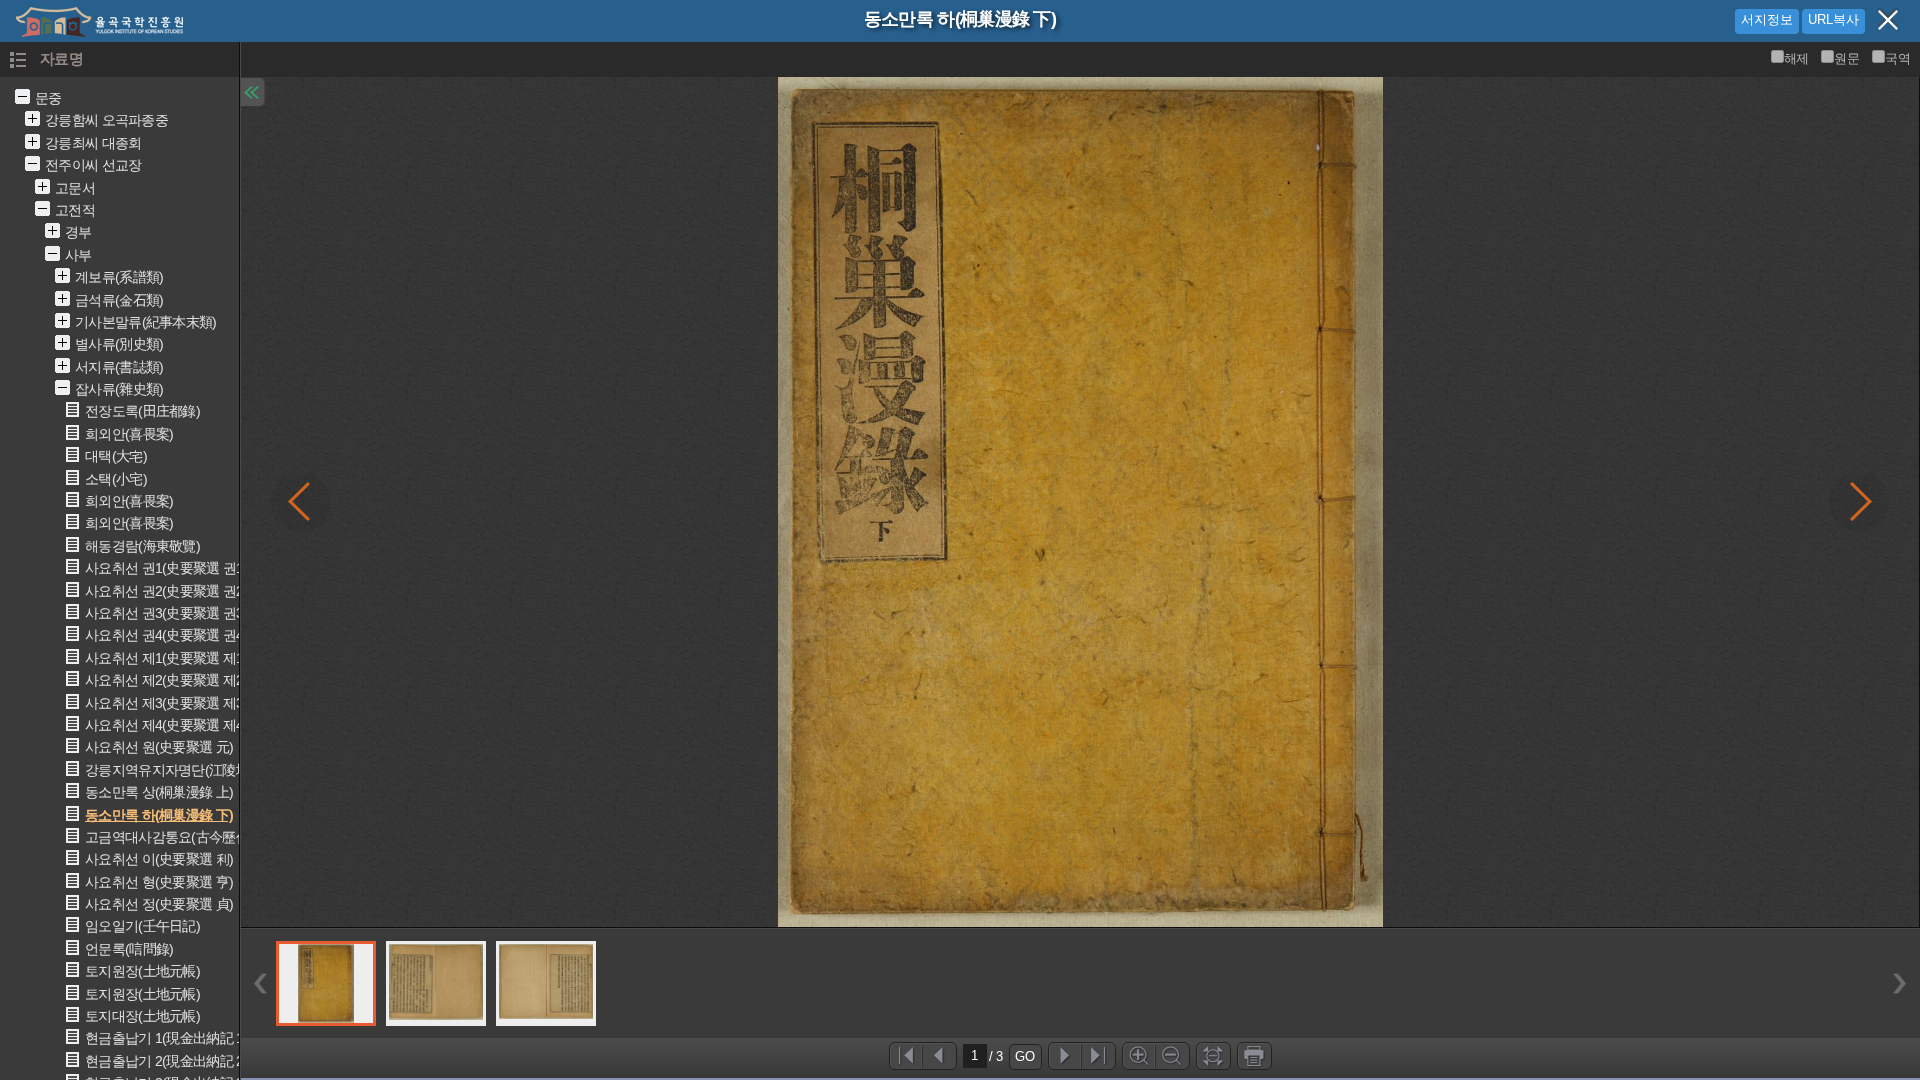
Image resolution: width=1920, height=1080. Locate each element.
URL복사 (1833, 19)
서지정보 (1767, 19)
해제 (1796, 58)
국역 (1897, 58)
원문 (1846, 58)
